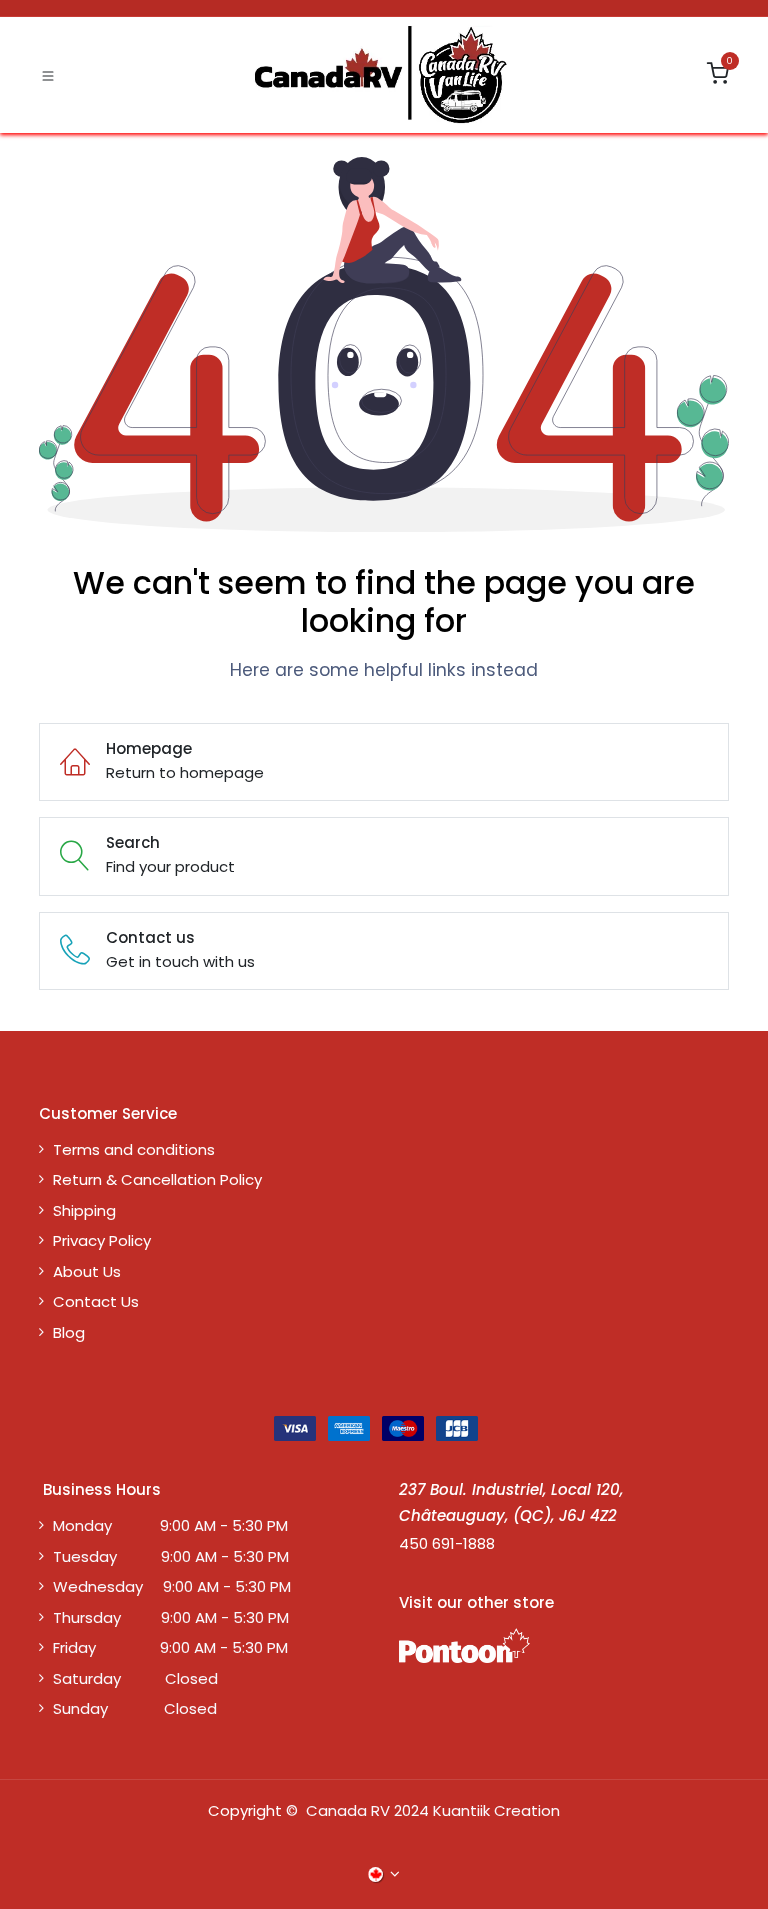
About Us (87, 1271)
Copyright (245, 1810)
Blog (69, 1332)
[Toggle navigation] (48, 75)
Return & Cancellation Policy (157, 1179)
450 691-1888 (447, 1543)
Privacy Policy (102, 1240)
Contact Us (96, 1301)
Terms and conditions (134, 1149)
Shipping (84, 1210)
